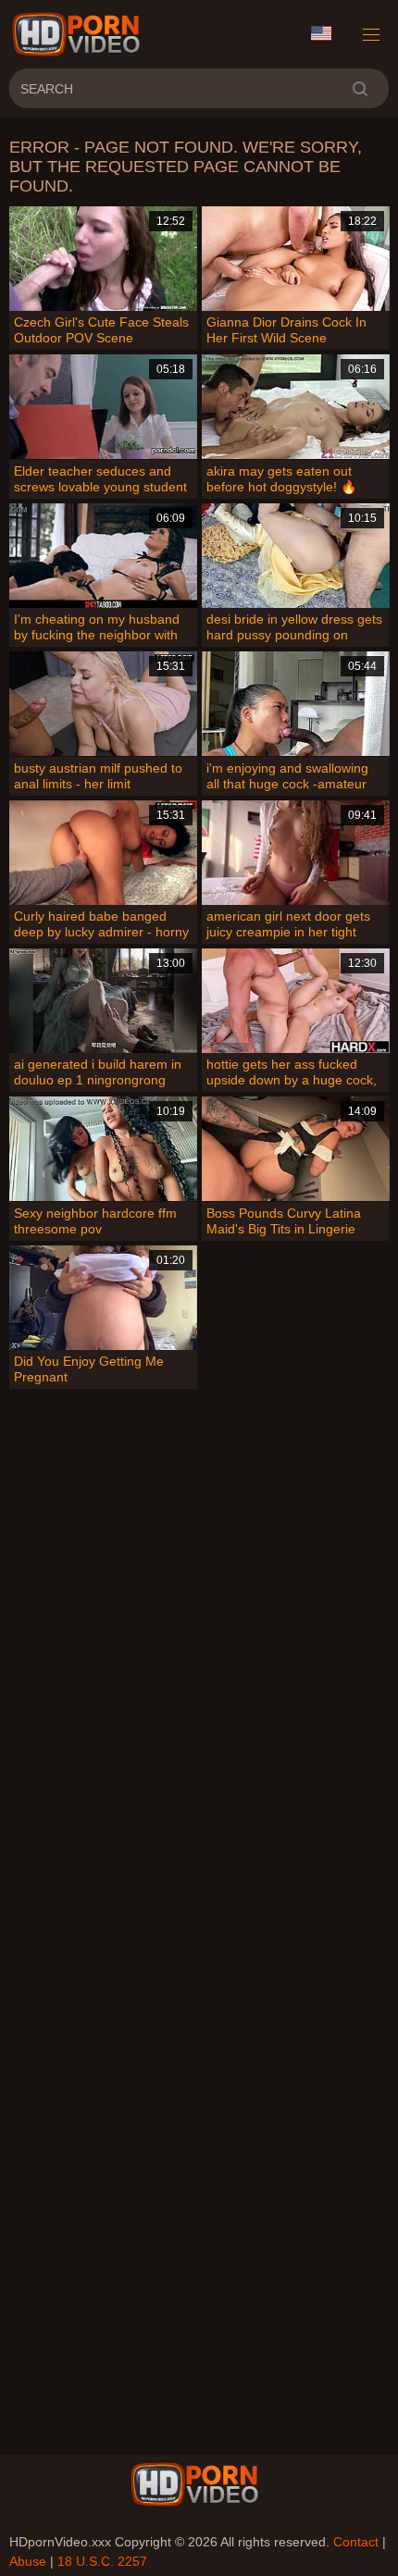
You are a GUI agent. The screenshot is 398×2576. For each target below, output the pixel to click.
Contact (356, 2542)
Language (328, 34)
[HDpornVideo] (79, 34)
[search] (360, 88)
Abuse (28, 2561)
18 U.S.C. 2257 (102, 2561)
